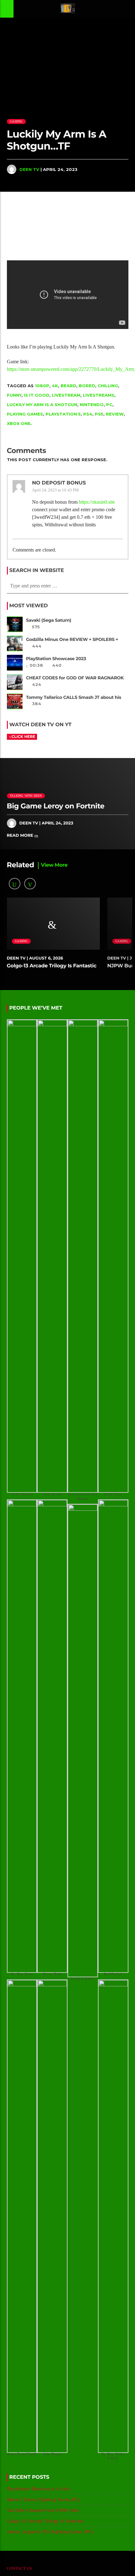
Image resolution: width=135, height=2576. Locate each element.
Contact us (19, 2568)
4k (55, 386)
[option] (50, 220)
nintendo (92, 405)
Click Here (23, 737)
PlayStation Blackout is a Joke (39, 2489)
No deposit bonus (59, 483)
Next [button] (130, 220)
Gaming (16, 121)
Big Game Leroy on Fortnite (56, 806)
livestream (66, 395)
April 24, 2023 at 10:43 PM (55, 490)
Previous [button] (5, 220)
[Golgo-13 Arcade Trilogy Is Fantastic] (50, 220)
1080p (42, 386)
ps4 (88, 414)
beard (68, 386)
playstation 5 (63, 414)
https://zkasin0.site (97, 502)
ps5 (99, 414)
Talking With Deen (26, 796)
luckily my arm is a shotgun (42, 405)
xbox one (19, 423)
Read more (21, 835)
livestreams (99, 395)
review (115, 414)
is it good (37, 395)
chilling (108, 386)
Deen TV (29, 169)
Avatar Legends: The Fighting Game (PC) (50, 2532)
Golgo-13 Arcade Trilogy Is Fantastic (52, 966)
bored (87, 386)
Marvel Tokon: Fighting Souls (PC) (43, 2500)
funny (14, 395)
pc (109, 405)
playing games (25, 414)
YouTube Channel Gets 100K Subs (43, 2510)
